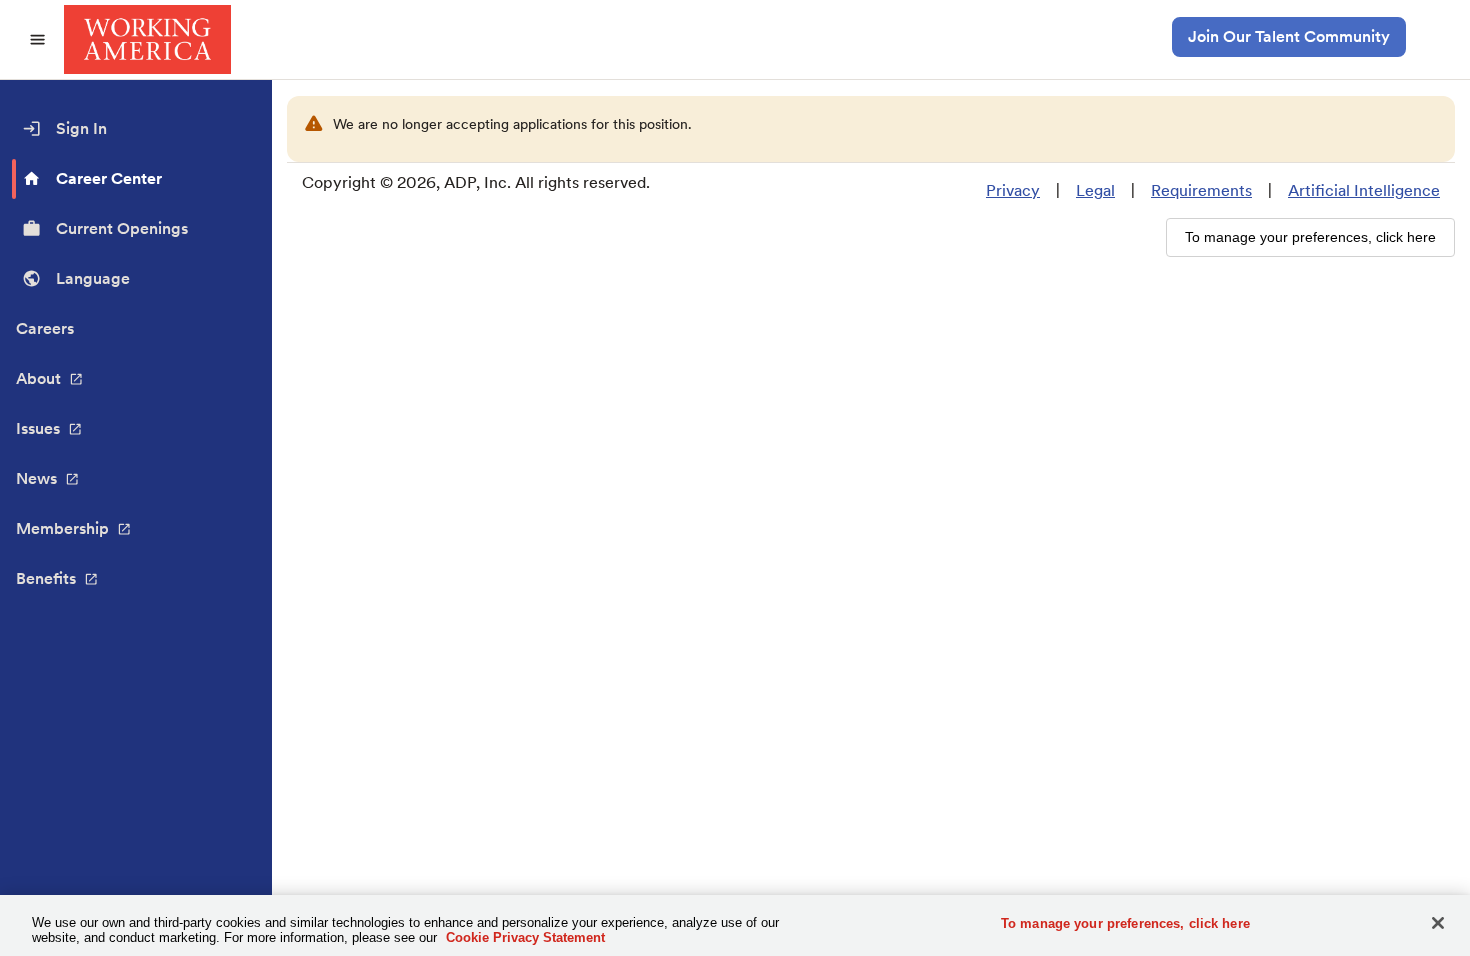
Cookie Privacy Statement (525, 937)
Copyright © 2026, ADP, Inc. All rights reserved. (476, 182)
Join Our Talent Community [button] (1289, 36)
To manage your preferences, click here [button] (1310, 237)
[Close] (1438, 923)
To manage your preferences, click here (1125, 923)
